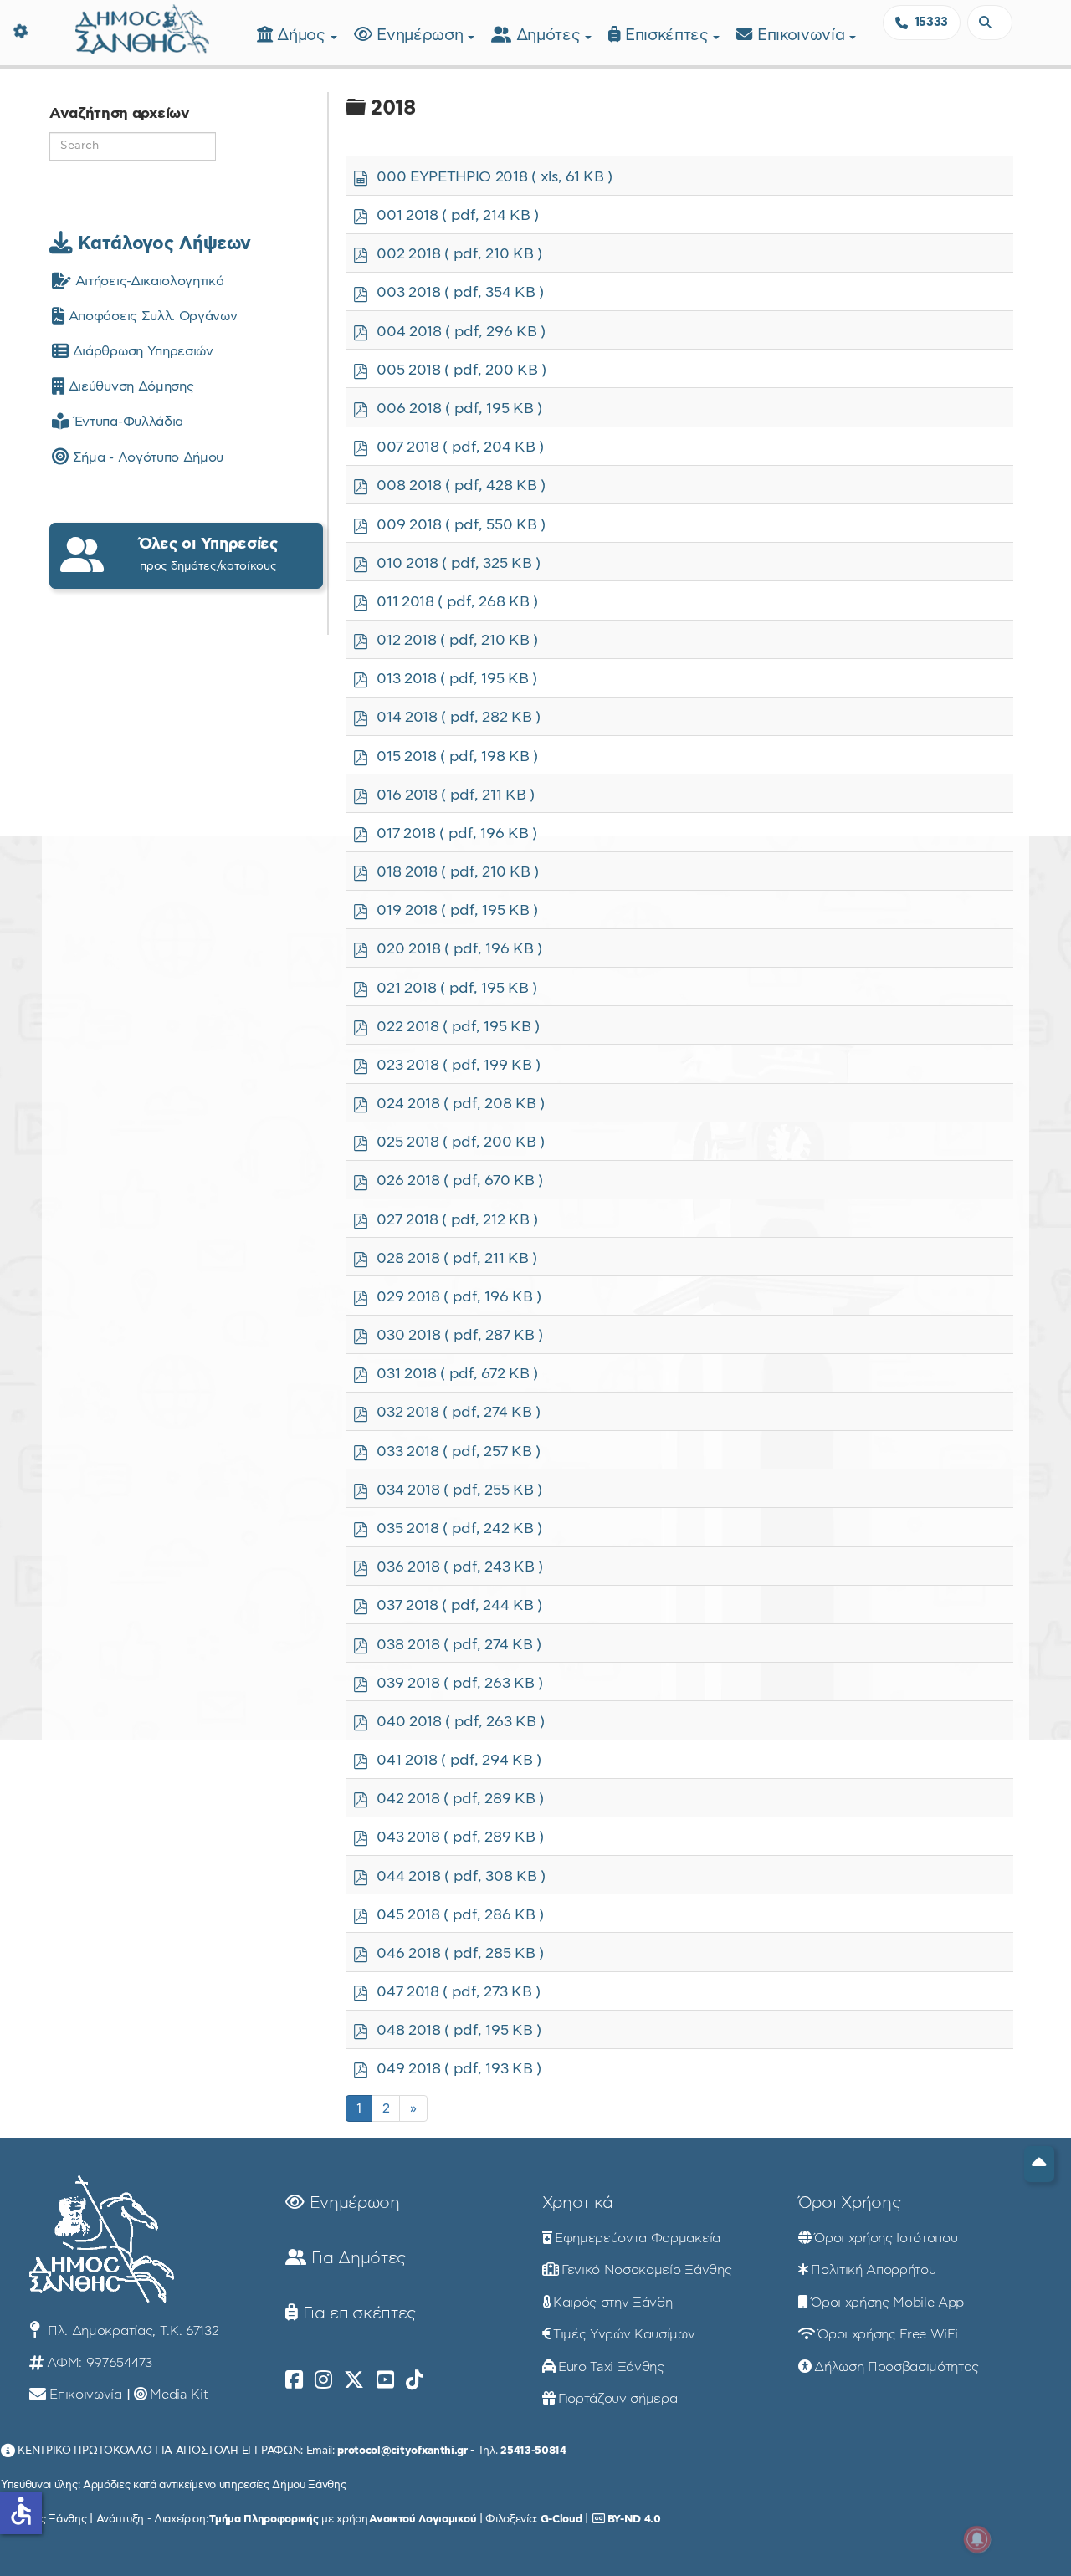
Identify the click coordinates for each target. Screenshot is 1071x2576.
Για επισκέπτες (357, 2313)
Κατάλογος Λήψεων (161, 243)
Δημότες (551, 36)
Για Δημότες (356, 2258)
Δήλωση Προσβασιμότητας (897, 2367)
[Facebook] (294, 2380)
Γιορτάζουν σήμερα (618, 2399)
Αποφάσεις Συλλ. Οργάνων (151, 316)
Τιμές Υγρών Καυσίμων (624, 2334)
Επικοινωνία (803, 36)
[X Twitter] (354, 2380)
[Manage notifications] (977, 2539)
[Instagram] (323, 2380)
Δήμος (303, 36)
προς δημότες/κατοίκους (208, 554)
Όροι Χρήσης (849, 2203)
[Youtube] (385, 2380)
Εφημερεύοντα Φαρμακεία (638, 2238)
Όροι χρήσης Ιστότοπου (886, 2238)
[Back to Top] (1039, 2164)
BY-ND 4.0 (634, 2519)
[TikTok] (415, 2380)
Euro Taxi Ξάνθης (611, 2367)
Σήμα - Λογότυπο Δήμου (146, 457)
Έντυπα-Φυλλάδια (126, 422)
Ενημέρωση (422, 36)
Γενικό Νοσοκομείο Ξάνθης (646, 2270)
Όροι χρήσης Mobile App (887, 2303)
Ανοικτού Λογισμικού (423, 2519)
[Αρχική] (142, 27)
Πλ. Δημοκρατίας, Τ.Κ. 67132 (131, 2331)
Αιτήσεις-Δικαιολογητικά (147, 281)
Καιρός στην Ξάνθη (613, 2303)
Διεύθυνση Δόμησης (129, 386)
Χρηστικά (578, 2203)
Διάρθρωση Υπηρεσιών (141, 351)
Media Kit (179, 2395)
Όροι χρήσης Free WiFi (887, 2334)
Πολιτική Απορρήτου (873, 2270)
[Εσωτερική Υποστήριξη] (21, 29)
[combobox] (990, 23)
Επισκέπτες (669, 36)
